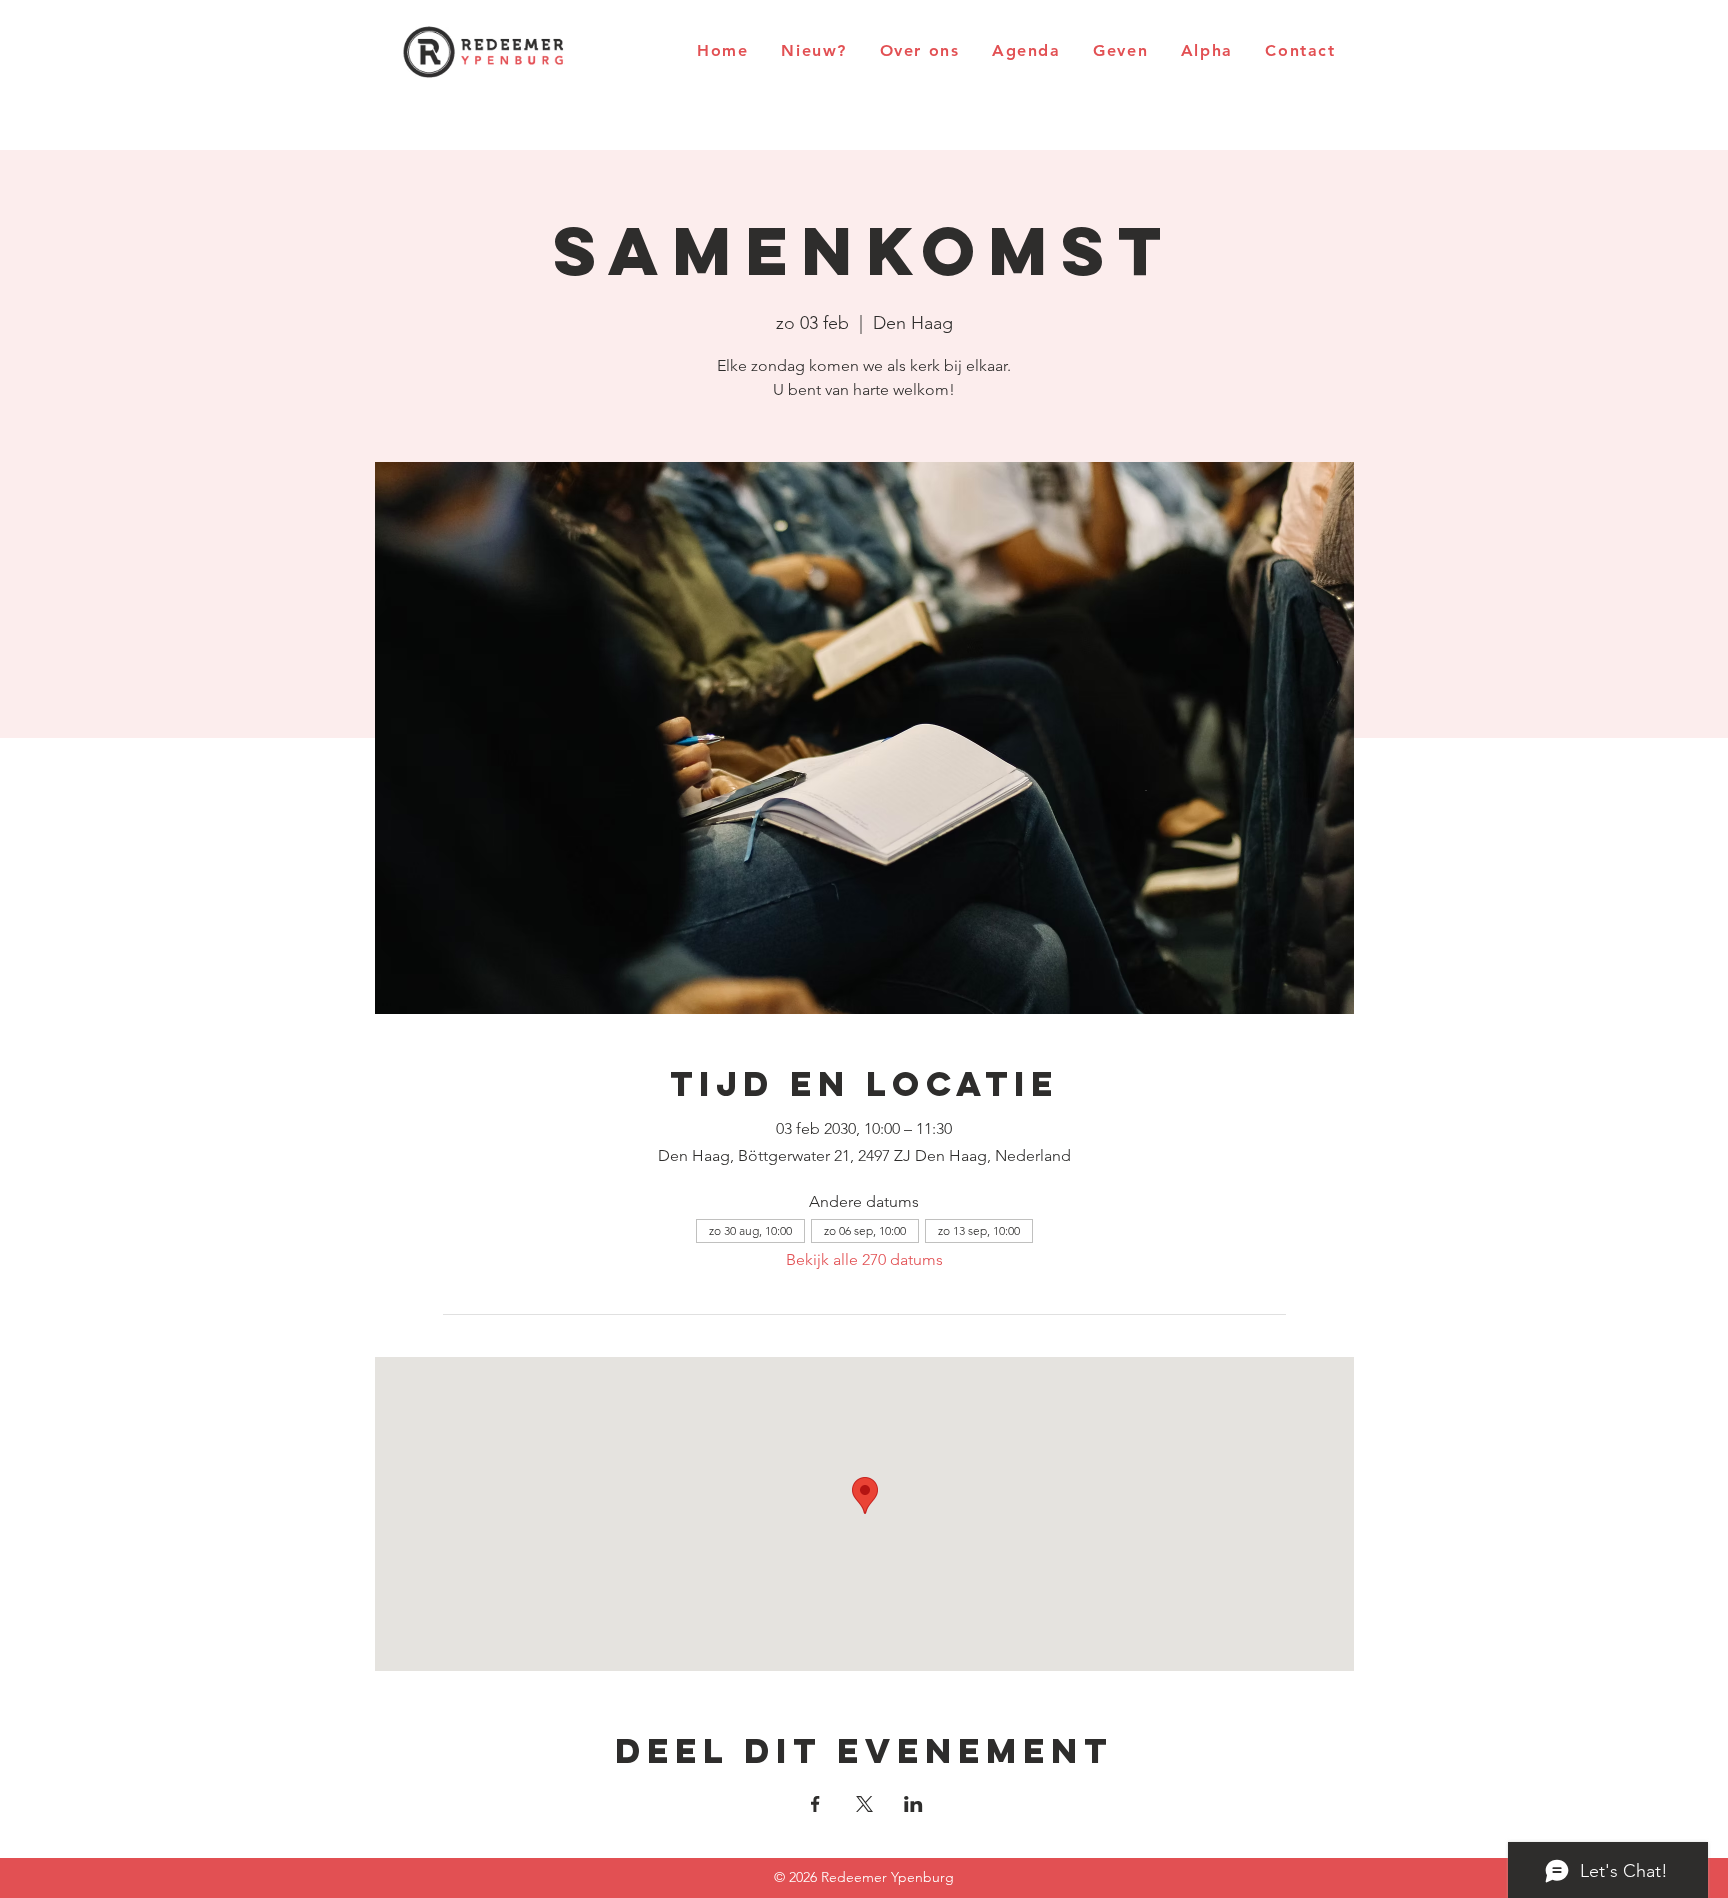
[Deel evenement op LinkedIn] (913, 1804)
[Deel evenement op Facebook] (815, 1804)
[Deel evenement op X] (864, 1804)
